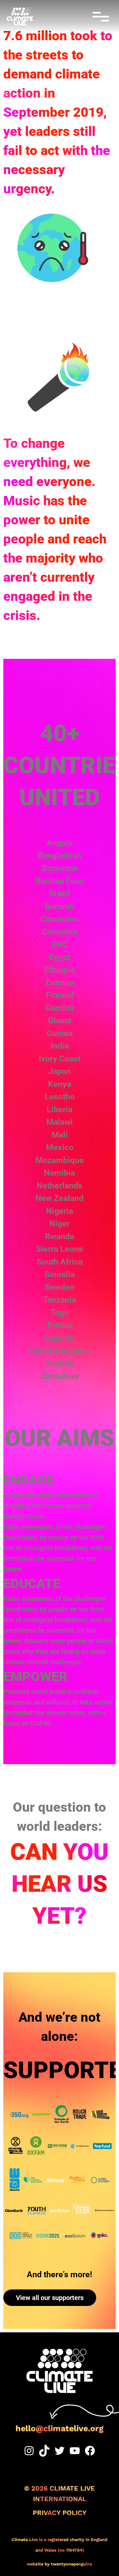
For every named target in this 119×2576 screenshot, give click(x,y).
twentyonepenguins (72, 2564)
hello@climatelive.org (59, 2428)
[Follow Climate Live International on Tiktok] (44, 2451)
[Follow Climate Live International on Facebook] (90, 2451)
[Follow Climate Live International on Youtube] (75, 2451)
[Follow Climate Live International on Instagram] (29, 2451)
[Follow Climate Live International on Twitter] (59, 2451)
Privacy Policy (60, 2513)
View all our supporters (50, 2298)
